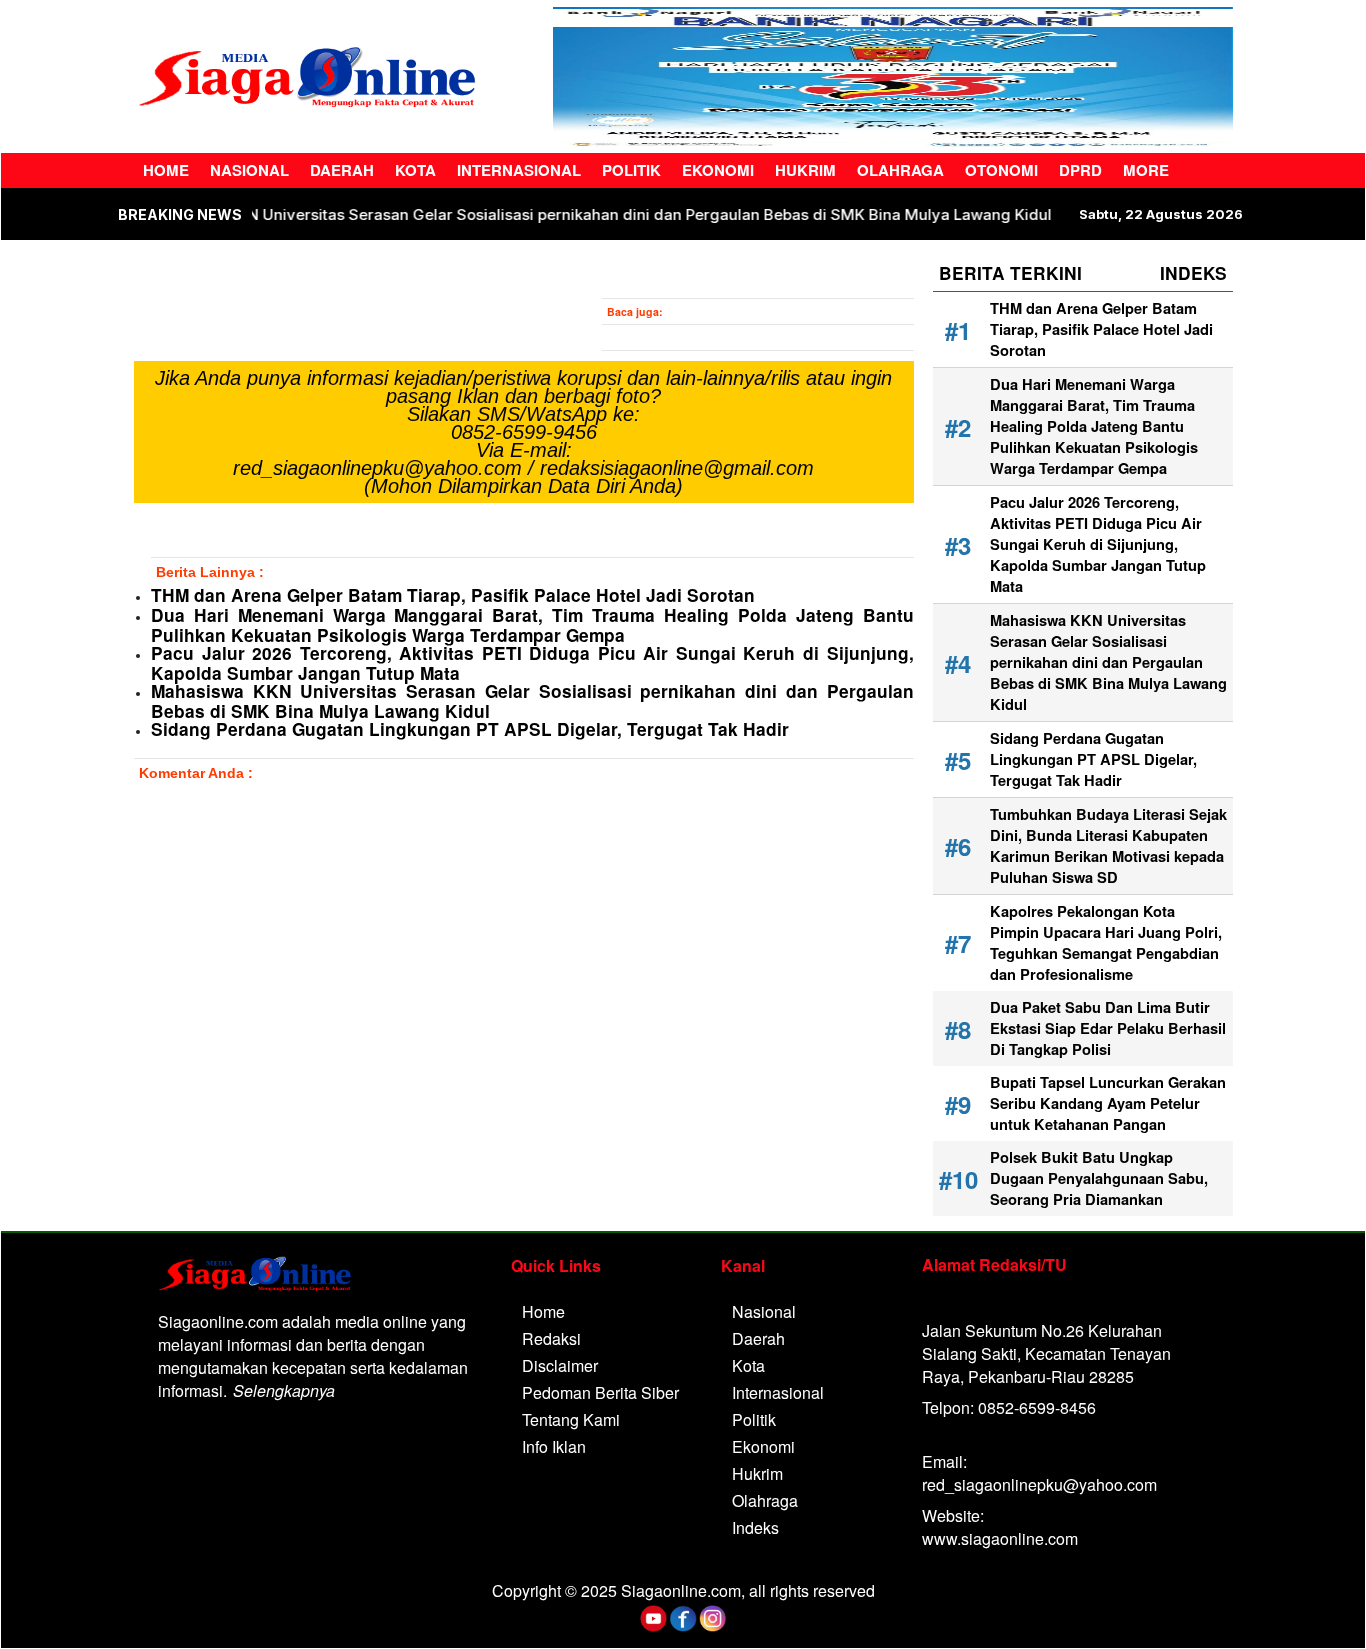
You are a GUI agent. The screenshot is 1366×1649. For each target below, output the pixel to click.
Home (166, 170)
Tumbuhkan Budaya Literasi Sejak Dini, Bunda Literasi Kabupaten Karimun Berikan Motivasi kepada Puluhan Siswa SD (1108, 846)
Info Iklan (554, 1446)
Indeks (755, 1527)
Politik (631, 170)
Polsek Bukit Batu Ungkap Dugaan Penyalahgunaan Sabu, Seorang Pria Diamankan (1099, 1178)
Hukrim (805, 170)
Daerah (342, 170)
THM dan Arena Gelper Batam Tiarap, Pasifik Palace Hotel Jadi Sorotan (453, 595)
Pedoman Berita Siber (600, 1392)
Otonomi (1001, 170)
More (1146, 170)
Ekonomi (718, 170)
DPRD (1080, 170)
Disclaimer (560, 1365)
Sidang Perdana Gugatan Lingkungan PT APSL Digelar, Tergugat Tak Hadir (470, 729)
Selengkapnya (284, 1390)
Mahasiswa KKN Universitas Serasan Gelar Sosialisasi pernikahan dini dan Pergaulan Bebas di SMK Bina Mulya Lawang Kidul (648, 214)
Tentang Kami (571, 1419)
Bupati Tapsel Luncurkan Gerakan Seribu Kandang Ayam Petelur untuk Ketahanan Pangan (1108, 1103)
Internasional (519, 170)
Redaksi (551, 1338)
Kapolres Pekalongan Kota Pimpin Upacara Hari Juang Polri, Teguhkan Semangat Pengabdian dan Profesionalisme (1106, 943)
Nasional (249, 170)
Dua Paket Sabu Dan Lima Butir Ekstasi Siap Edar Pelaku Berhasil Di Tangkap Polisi (1108, 1028)
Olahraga (900, 170)
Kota (415, 170)
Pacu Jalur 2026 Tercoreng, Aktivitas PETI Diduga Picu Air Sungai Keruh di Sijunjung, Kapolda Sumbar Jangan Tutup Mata (532, 663)
